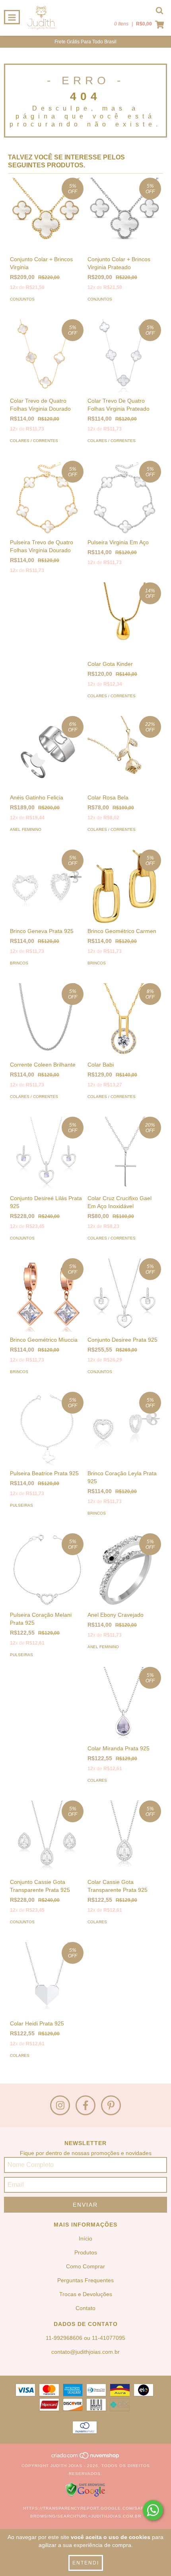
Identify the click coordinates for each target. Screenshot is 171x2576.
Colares (97, 1780)
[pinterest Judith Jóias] (111, 2105)
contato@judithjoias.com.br (85, 2352)
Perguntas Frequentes (85, 2280)
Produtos (86, 2252)
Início (85, 2238)
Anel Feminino (26, 829)
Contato (85, 2308)
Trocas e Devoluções (86, 2294)
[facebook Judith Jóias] (85, 2105)
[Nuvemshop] (86, 2458)
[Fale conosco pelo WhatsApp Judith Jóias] (153, 2510)
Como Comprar (85, 2266)
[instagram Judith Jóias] (60, 2105)
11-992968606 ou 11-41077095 (85, 2338)
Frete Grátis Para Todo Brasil (85, 42)
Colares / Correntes (34, 441)
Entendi (86, 2563)
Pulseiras (21, 1505)
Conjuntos (22, 299)
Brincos (19, 963)
